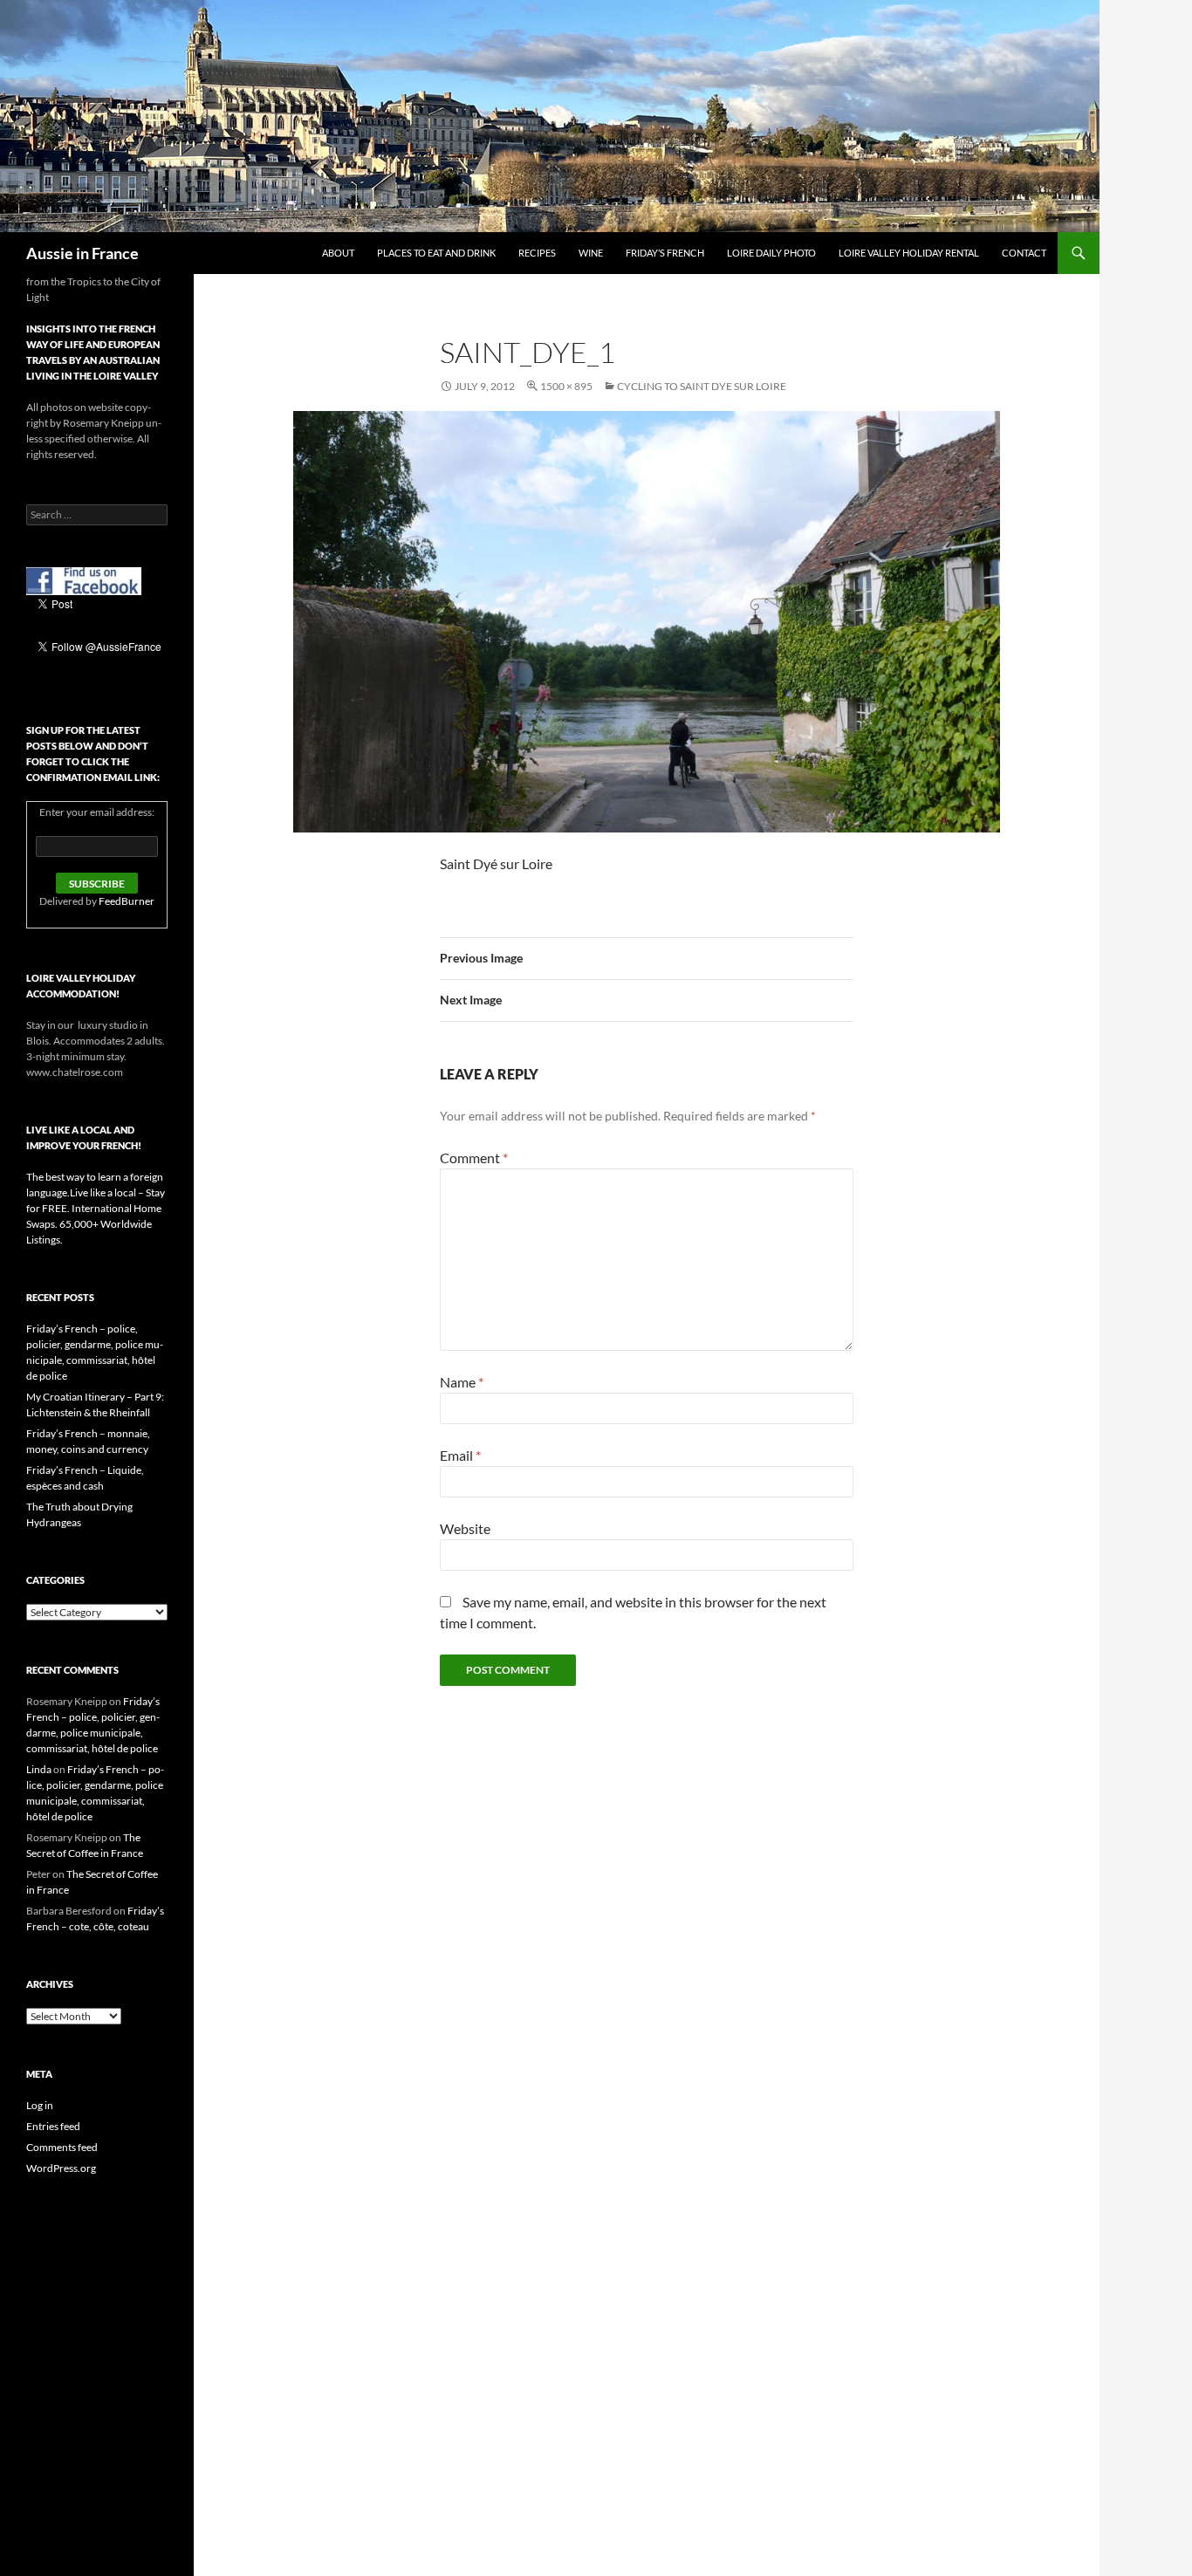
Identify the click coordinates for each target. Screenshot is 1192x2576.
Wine (591, 253)
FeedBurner (127, 901)
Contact (1024, 253)
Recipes (537, 253)
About (338, 253)
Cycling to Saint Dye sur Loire (702, 386)
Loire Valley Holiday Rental (909, 253)
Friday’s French (665, 253)
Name (462, 1382)
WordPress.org (61, 2168)
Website (465, 1528)
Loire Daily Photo (771, 253)
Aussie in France (82, 253)
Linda (39, 1769)
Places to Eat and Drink (436, 253)
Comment (474, 1158)
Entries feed (53, 2126)
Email (460, 1455)
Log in (40, 2105)
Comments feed (62, 2147)
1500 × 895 (566, 386)
